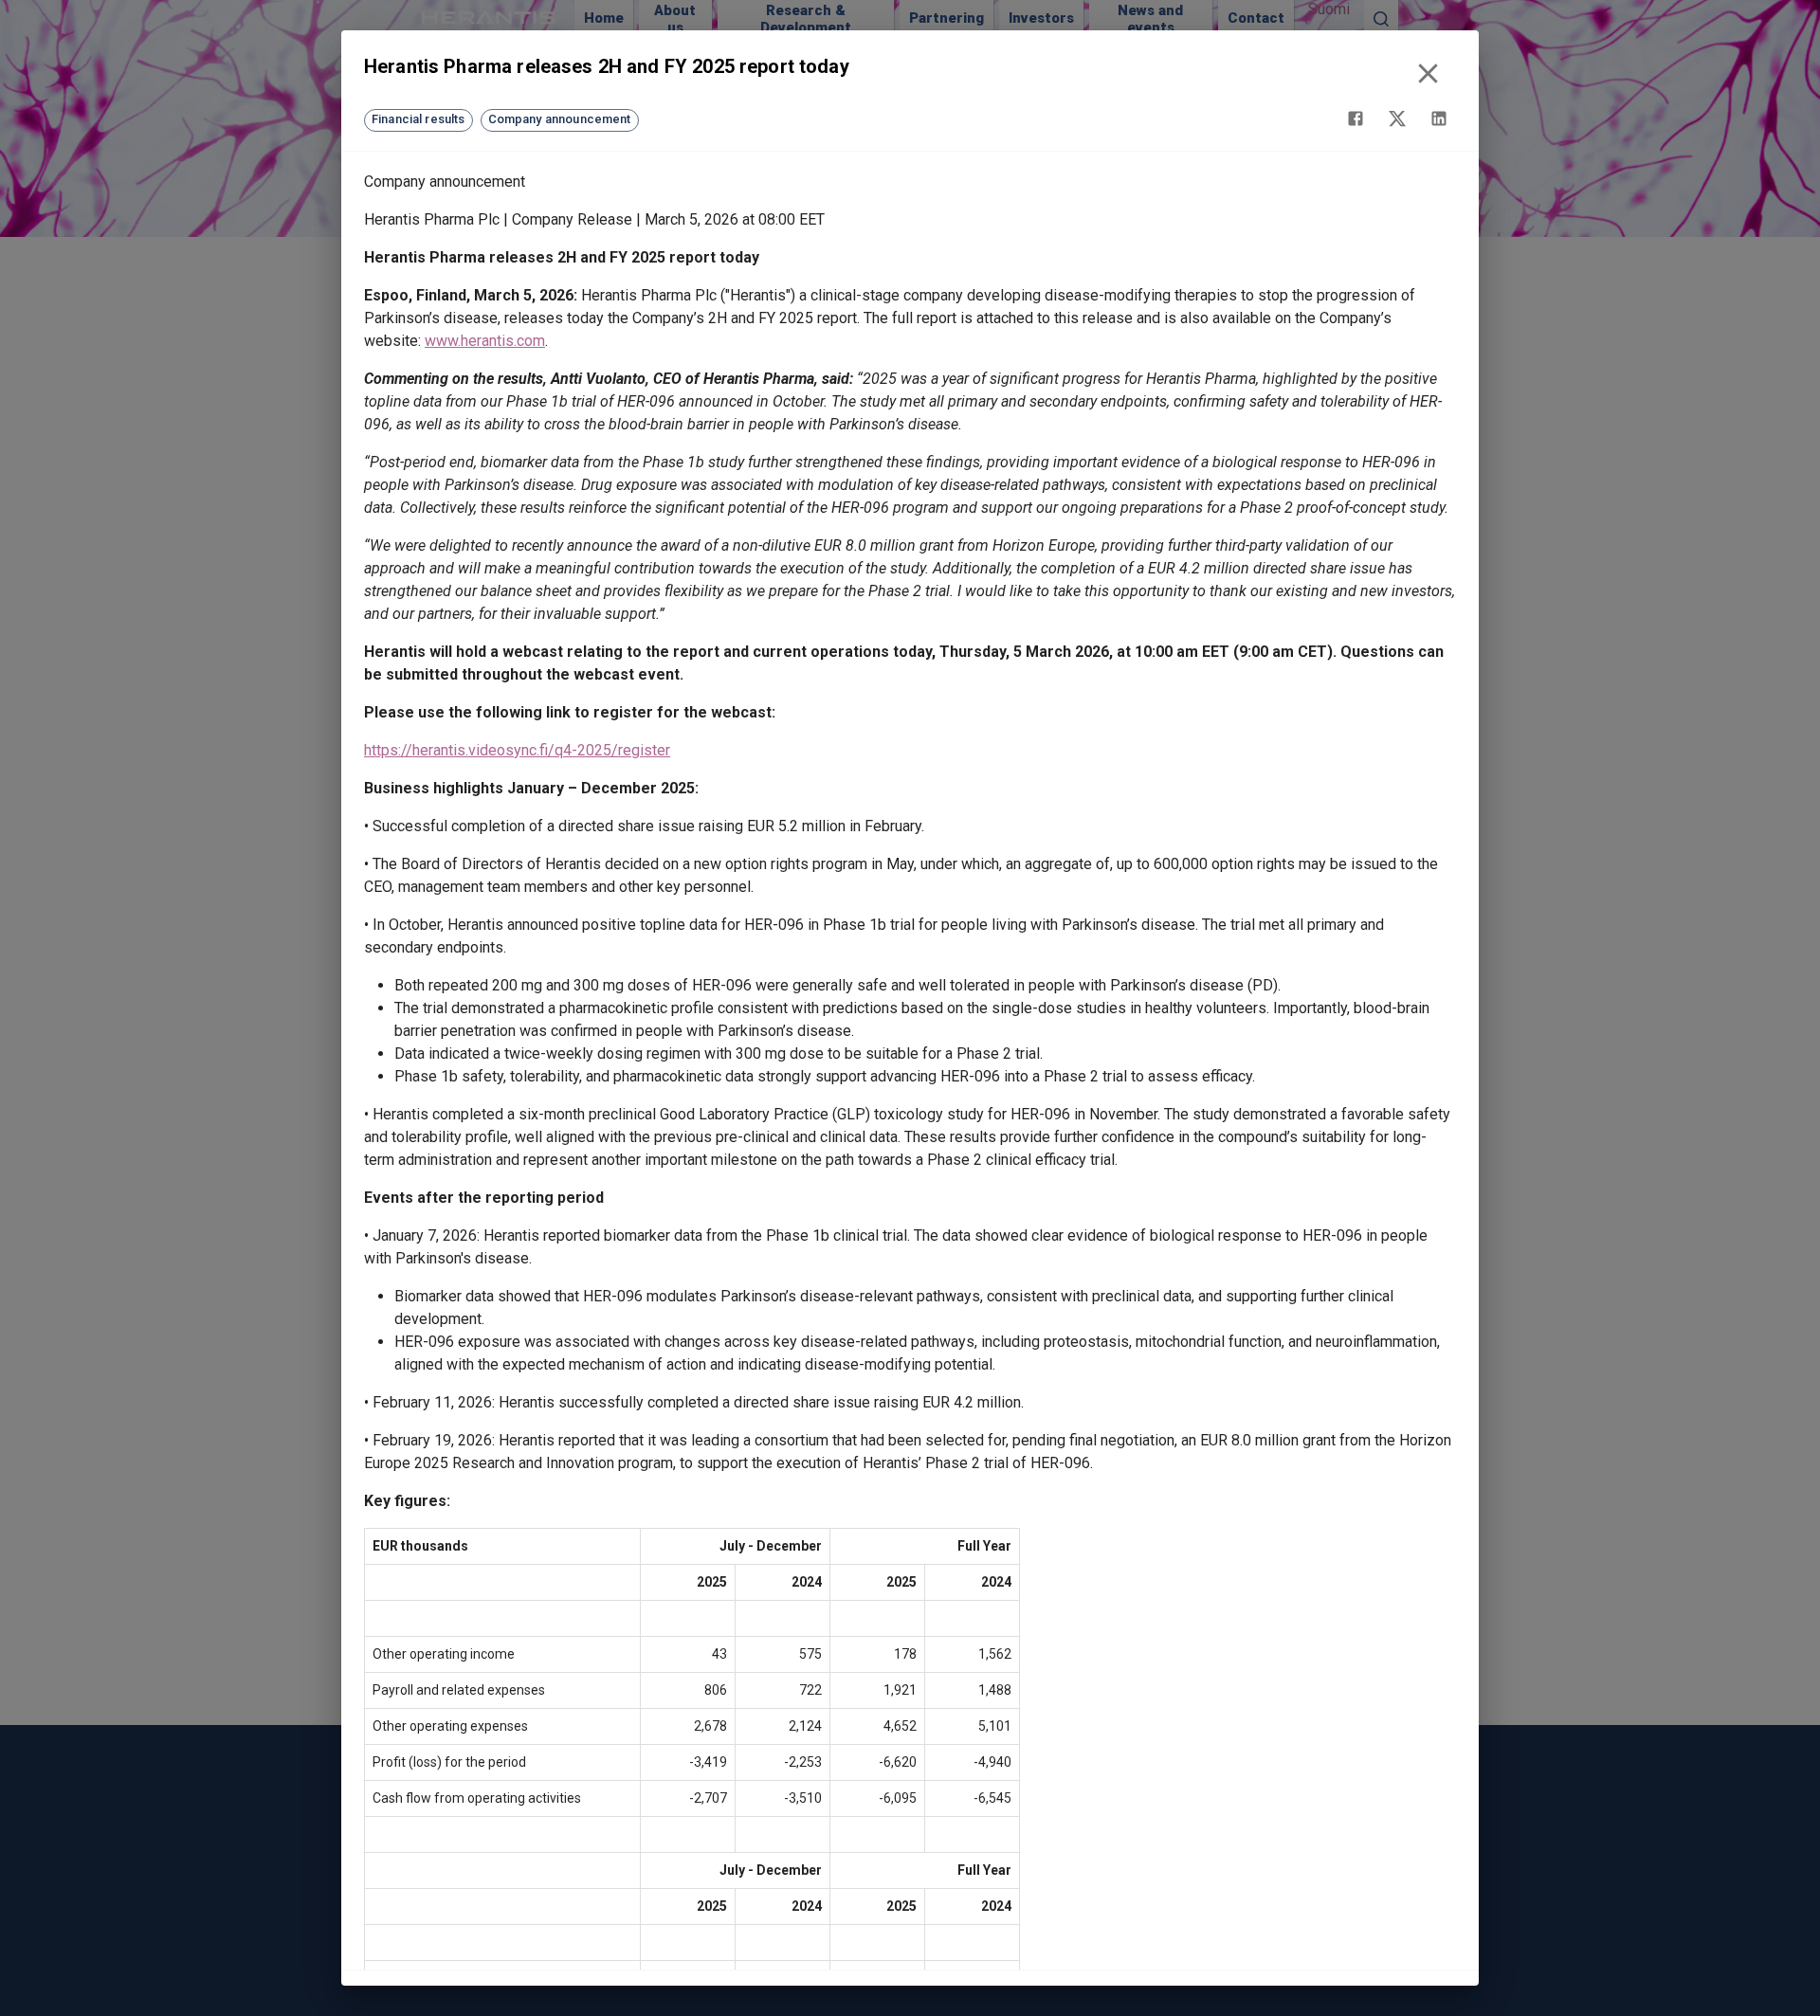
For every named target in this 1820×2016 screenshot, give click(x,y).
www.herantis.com (485, 341)
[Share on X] (1397, 118)
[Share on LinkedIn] (1439, 118)
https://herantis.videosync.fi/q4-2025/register (517, 750)
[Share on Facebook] (1356, 118)
